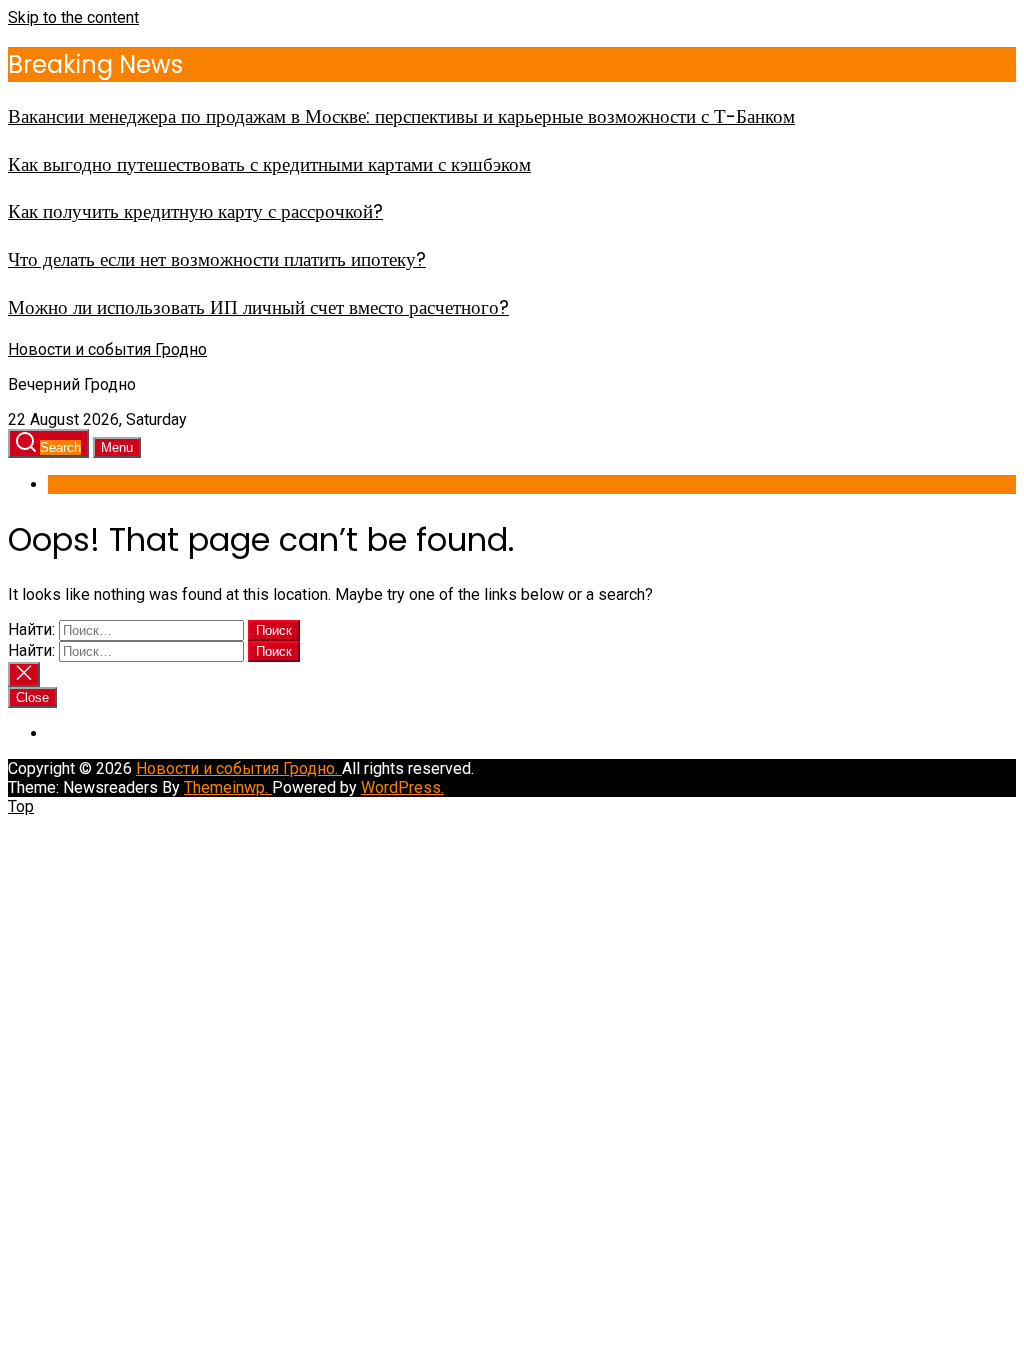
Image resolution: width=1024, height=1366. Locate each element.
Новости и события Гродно (107, 349)
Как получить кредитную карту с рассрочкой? (195, 211)
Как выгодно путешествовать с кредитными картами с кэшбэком (269, 164)
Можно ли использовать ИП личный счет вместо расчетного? (258, 307)
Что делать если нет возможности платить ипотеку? (217, 259)
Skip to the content (73, 17)
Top (21, 806)
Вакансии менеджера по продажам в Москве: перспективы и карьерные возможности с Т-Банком (401, 116)
